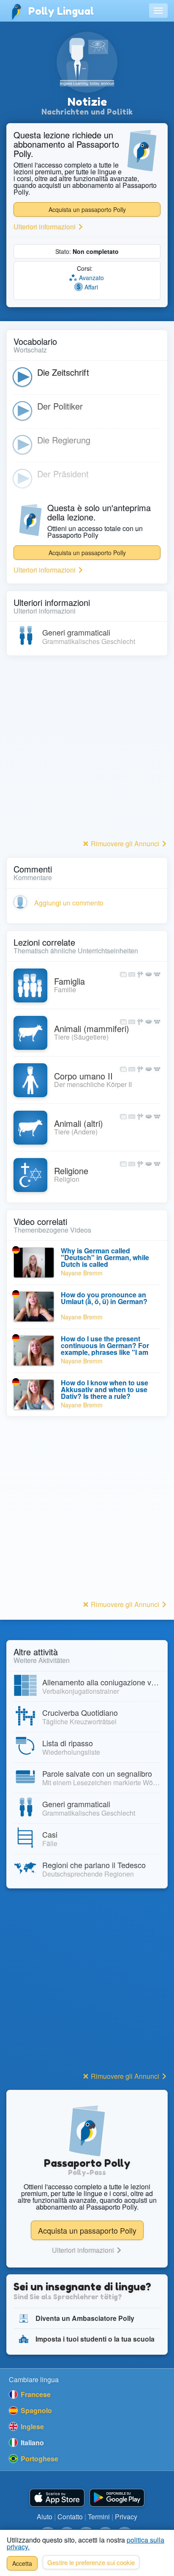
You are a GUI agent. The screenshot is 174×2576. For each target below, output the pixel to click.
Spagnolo (35, 2410)
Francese (35, 2394)
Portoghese (39, 2459)
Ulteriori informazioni (45, 227)
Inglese (31, 2426)
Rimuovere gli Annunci (125, 844)
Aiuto (45, 2517)
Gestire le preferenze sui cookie (91, 2562)
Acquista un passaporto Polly (87, 209)
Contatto (70, 2517)
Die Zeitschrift (63, 372)
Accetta (22, 2563)
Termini (99, 2517)
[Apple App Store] (57, 2498)
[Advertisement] (87, 750)
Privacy (126, 2517)
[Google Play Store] (117, 2498)
